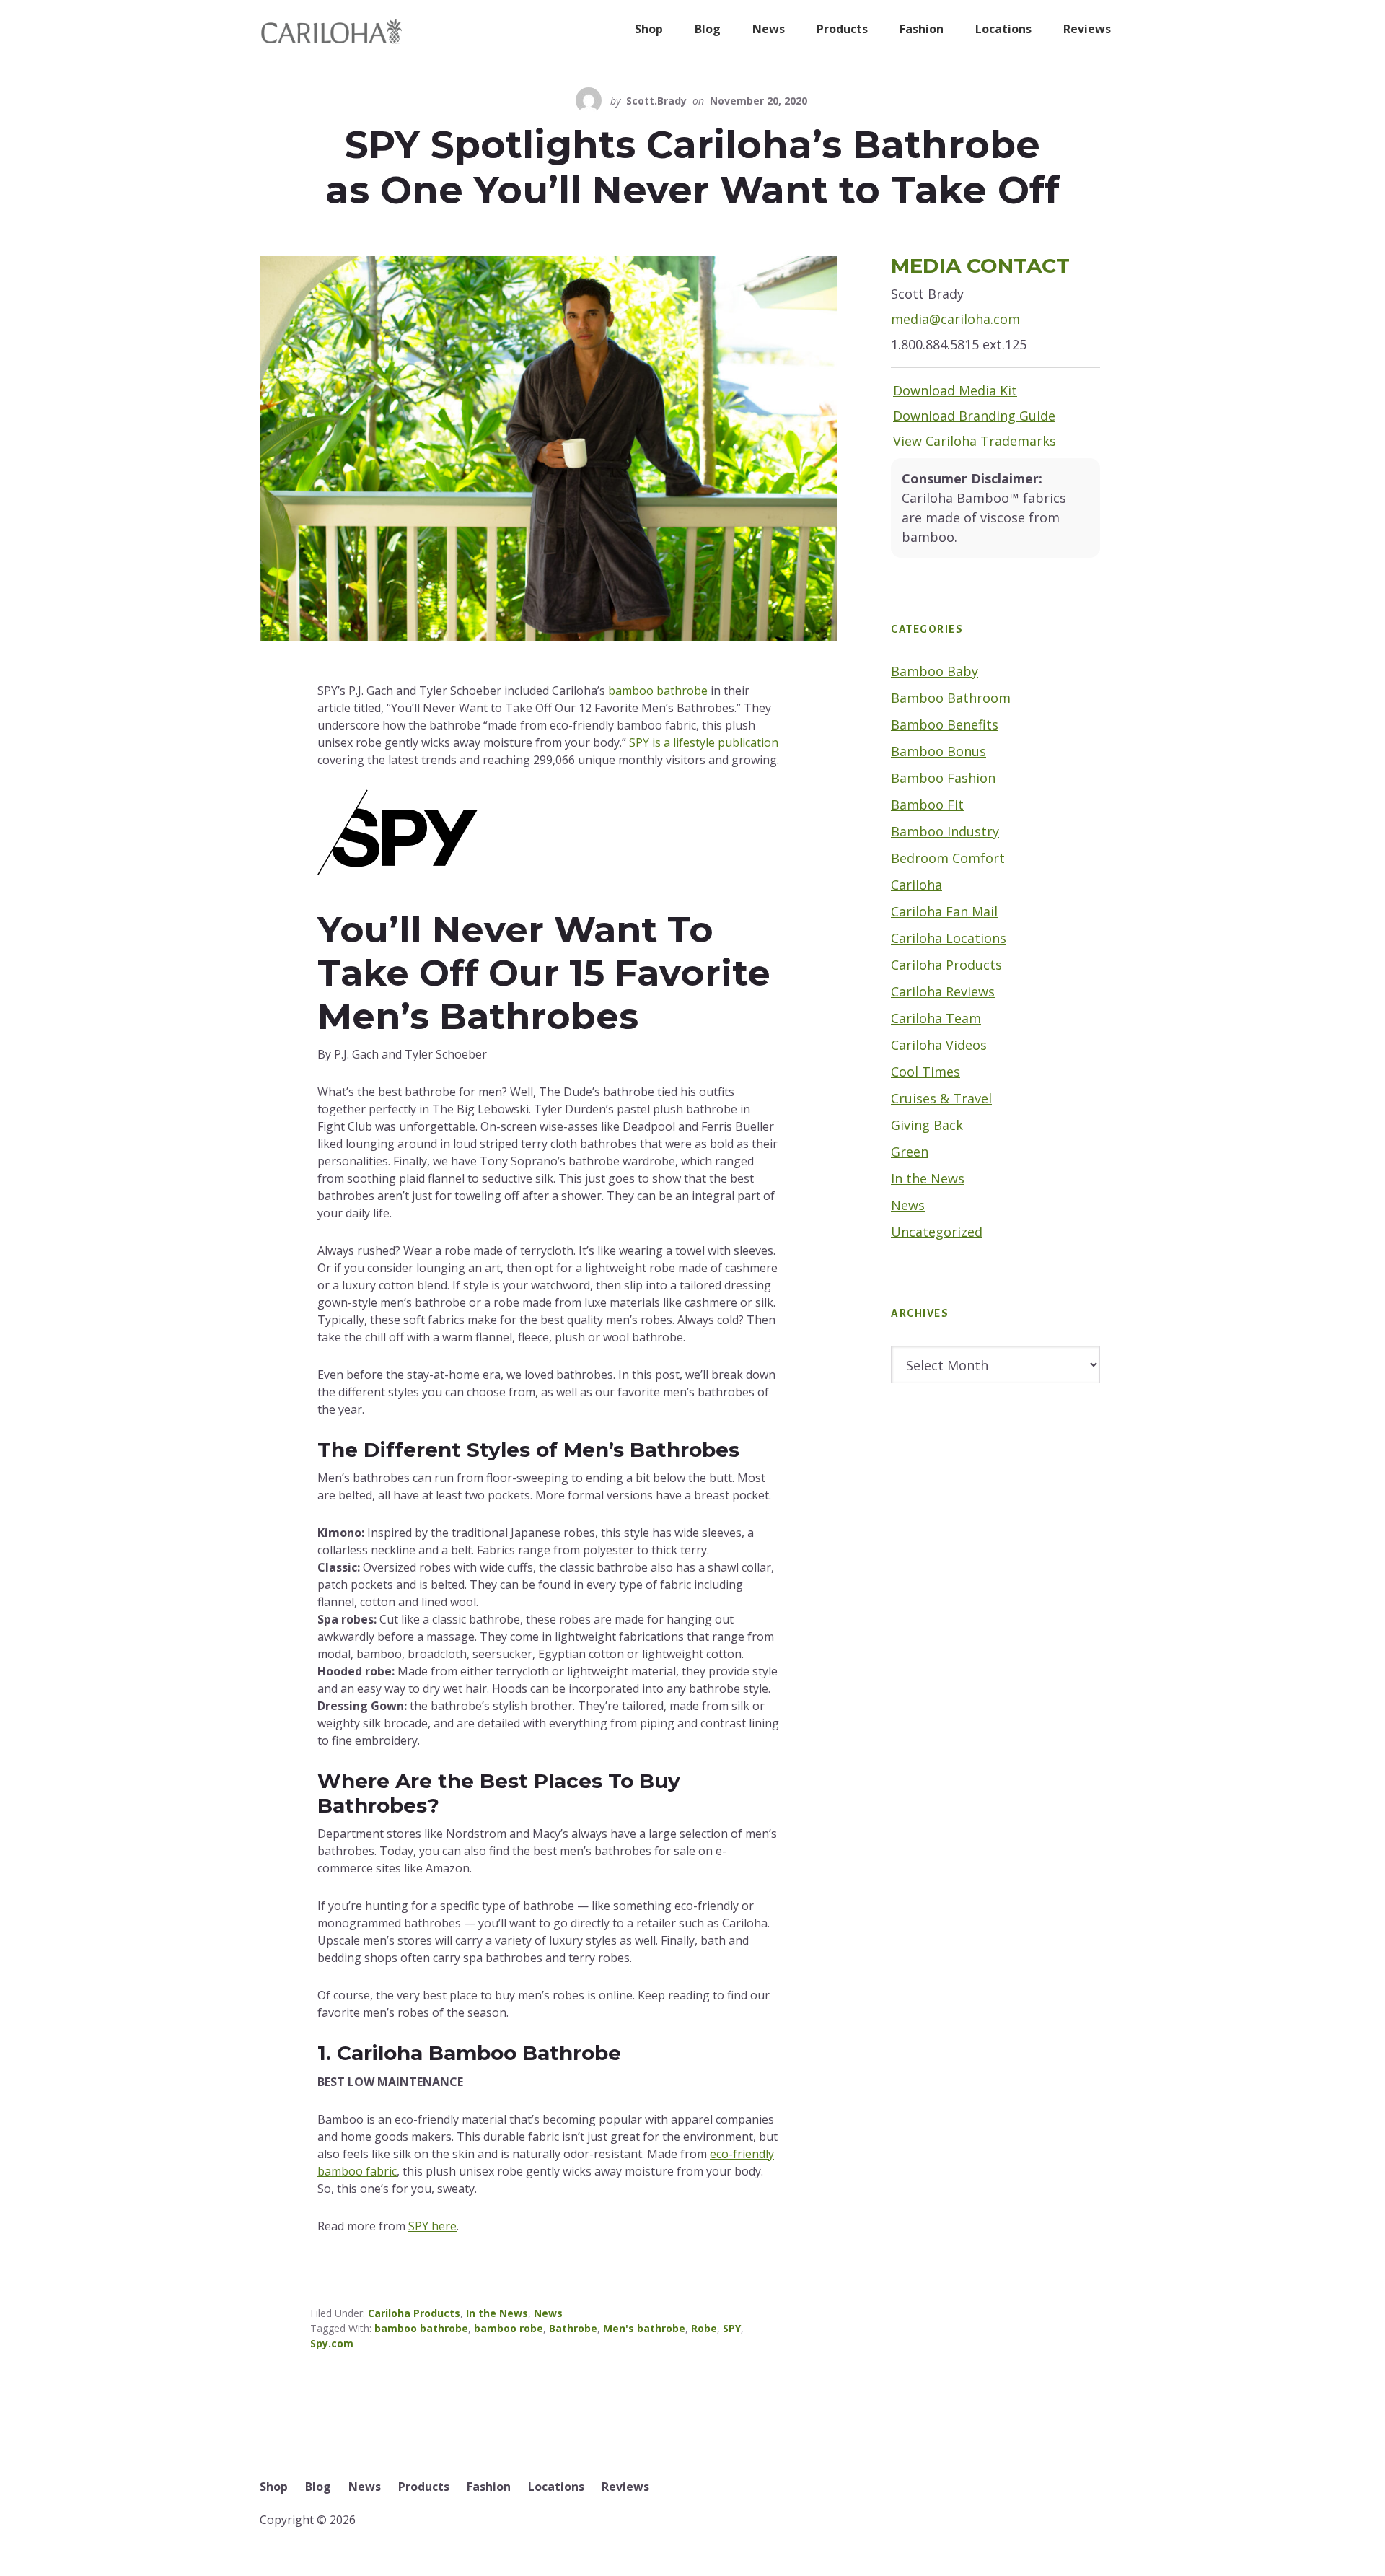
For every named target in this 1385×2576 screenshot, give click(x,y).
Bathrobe (573, 2328)
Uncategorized (937, 1232)
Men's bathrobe (644, 2328)
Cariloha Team (936, 1018)
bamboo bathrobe (658, 691)
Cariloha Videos (939, 1045)
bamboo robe (509, 2328)
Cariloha (916, 885)
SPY (732, 2328)
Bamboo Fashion (943, 778)
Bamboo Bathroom (951, 698)
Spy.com (332, 2343)
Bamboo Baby (935, 671)
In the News (497, 2313)
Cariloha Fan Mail (944, 911)
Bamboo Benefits (945, 724)
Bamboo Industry (945, 831)
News (548, 2313)
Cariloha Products (414, 2313)
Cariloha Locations (949, 938)
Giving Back (927, 1125)
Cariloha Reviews (943, 991)
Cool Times (925, 1072)
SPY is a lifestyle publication (704, 742)
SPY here (432, 2226)
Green (910, 1152)
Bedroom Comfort (948, 858)
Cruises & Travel (941, 1098)
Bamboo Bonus (938, 751)
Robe (704, 2328)
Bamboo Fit (927, 805)
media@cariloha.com (955, 319)
